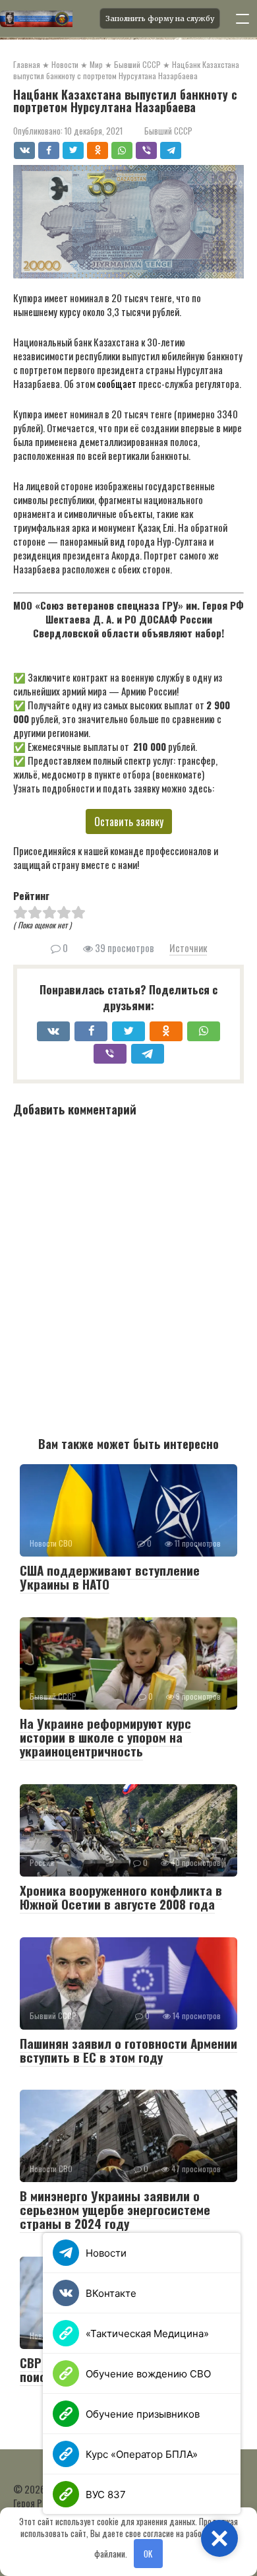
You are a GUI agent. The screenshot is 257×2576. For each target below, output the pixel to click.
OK (148, 2554)
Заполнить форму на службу (160, 18)
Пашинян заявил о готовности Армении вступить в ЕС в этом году (128, 2050)
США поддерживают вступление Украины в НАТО (110, 1577)
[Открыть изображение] (46, 18)
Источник (188, 948)
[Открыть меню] (243, 18)
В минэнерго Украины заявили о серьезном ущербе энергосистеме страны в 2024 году (115, 2209)
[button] (219, 2538)
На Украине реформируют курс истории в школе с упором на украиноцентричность (105, 1737)
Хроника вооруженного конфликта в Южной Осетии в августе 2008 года (121, 1897)
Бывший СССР (168, 131)
